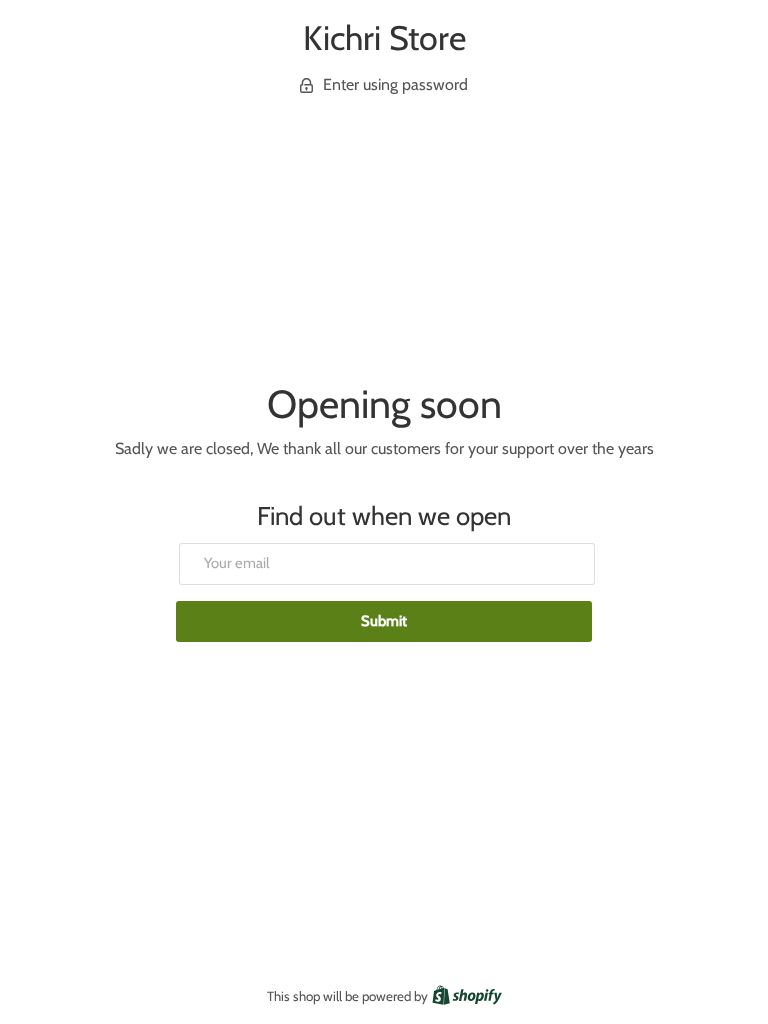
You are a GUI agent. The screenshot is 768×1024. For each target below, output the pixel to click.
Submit (384, 621)
